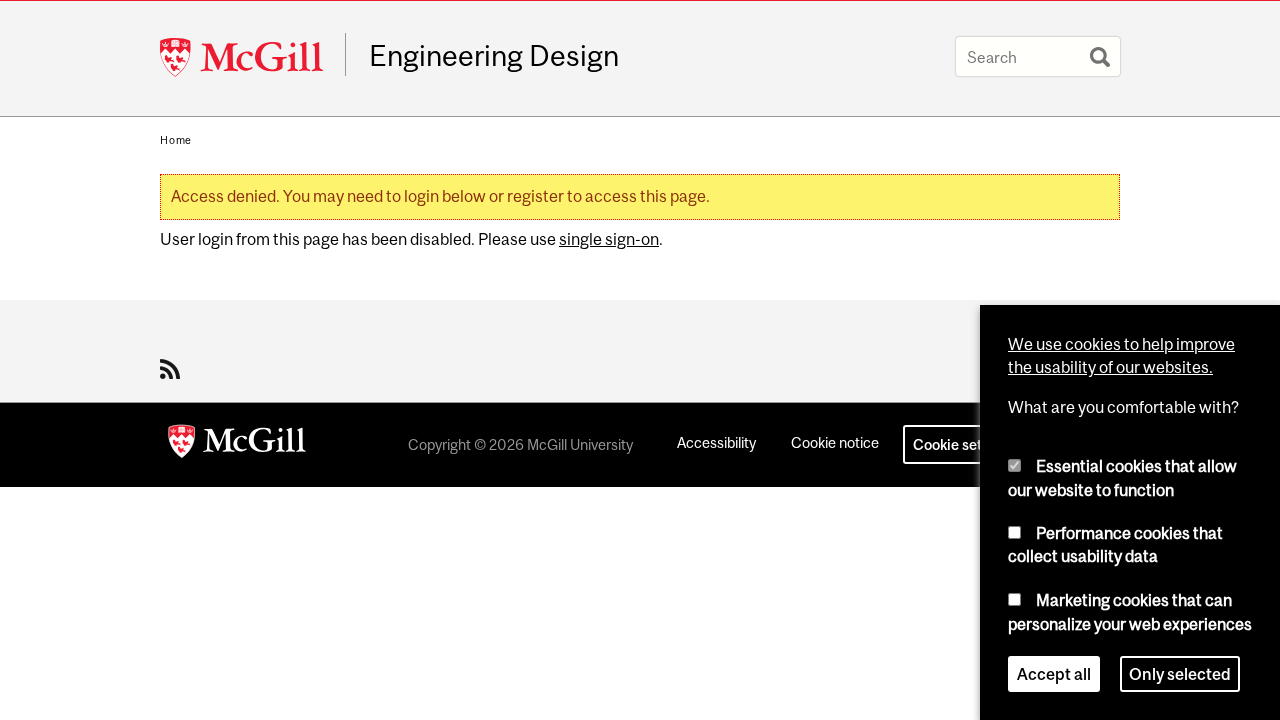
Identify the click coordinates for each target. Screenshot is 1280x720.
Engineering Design (494, 56)
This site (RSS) (173, 369)
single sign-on (609, 239)
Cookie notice (835, 442)
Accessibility (716, 442)
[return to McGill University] (237, 445)
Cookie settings (964, 444)
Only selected (1180, 674)
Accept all (1054, 674)
